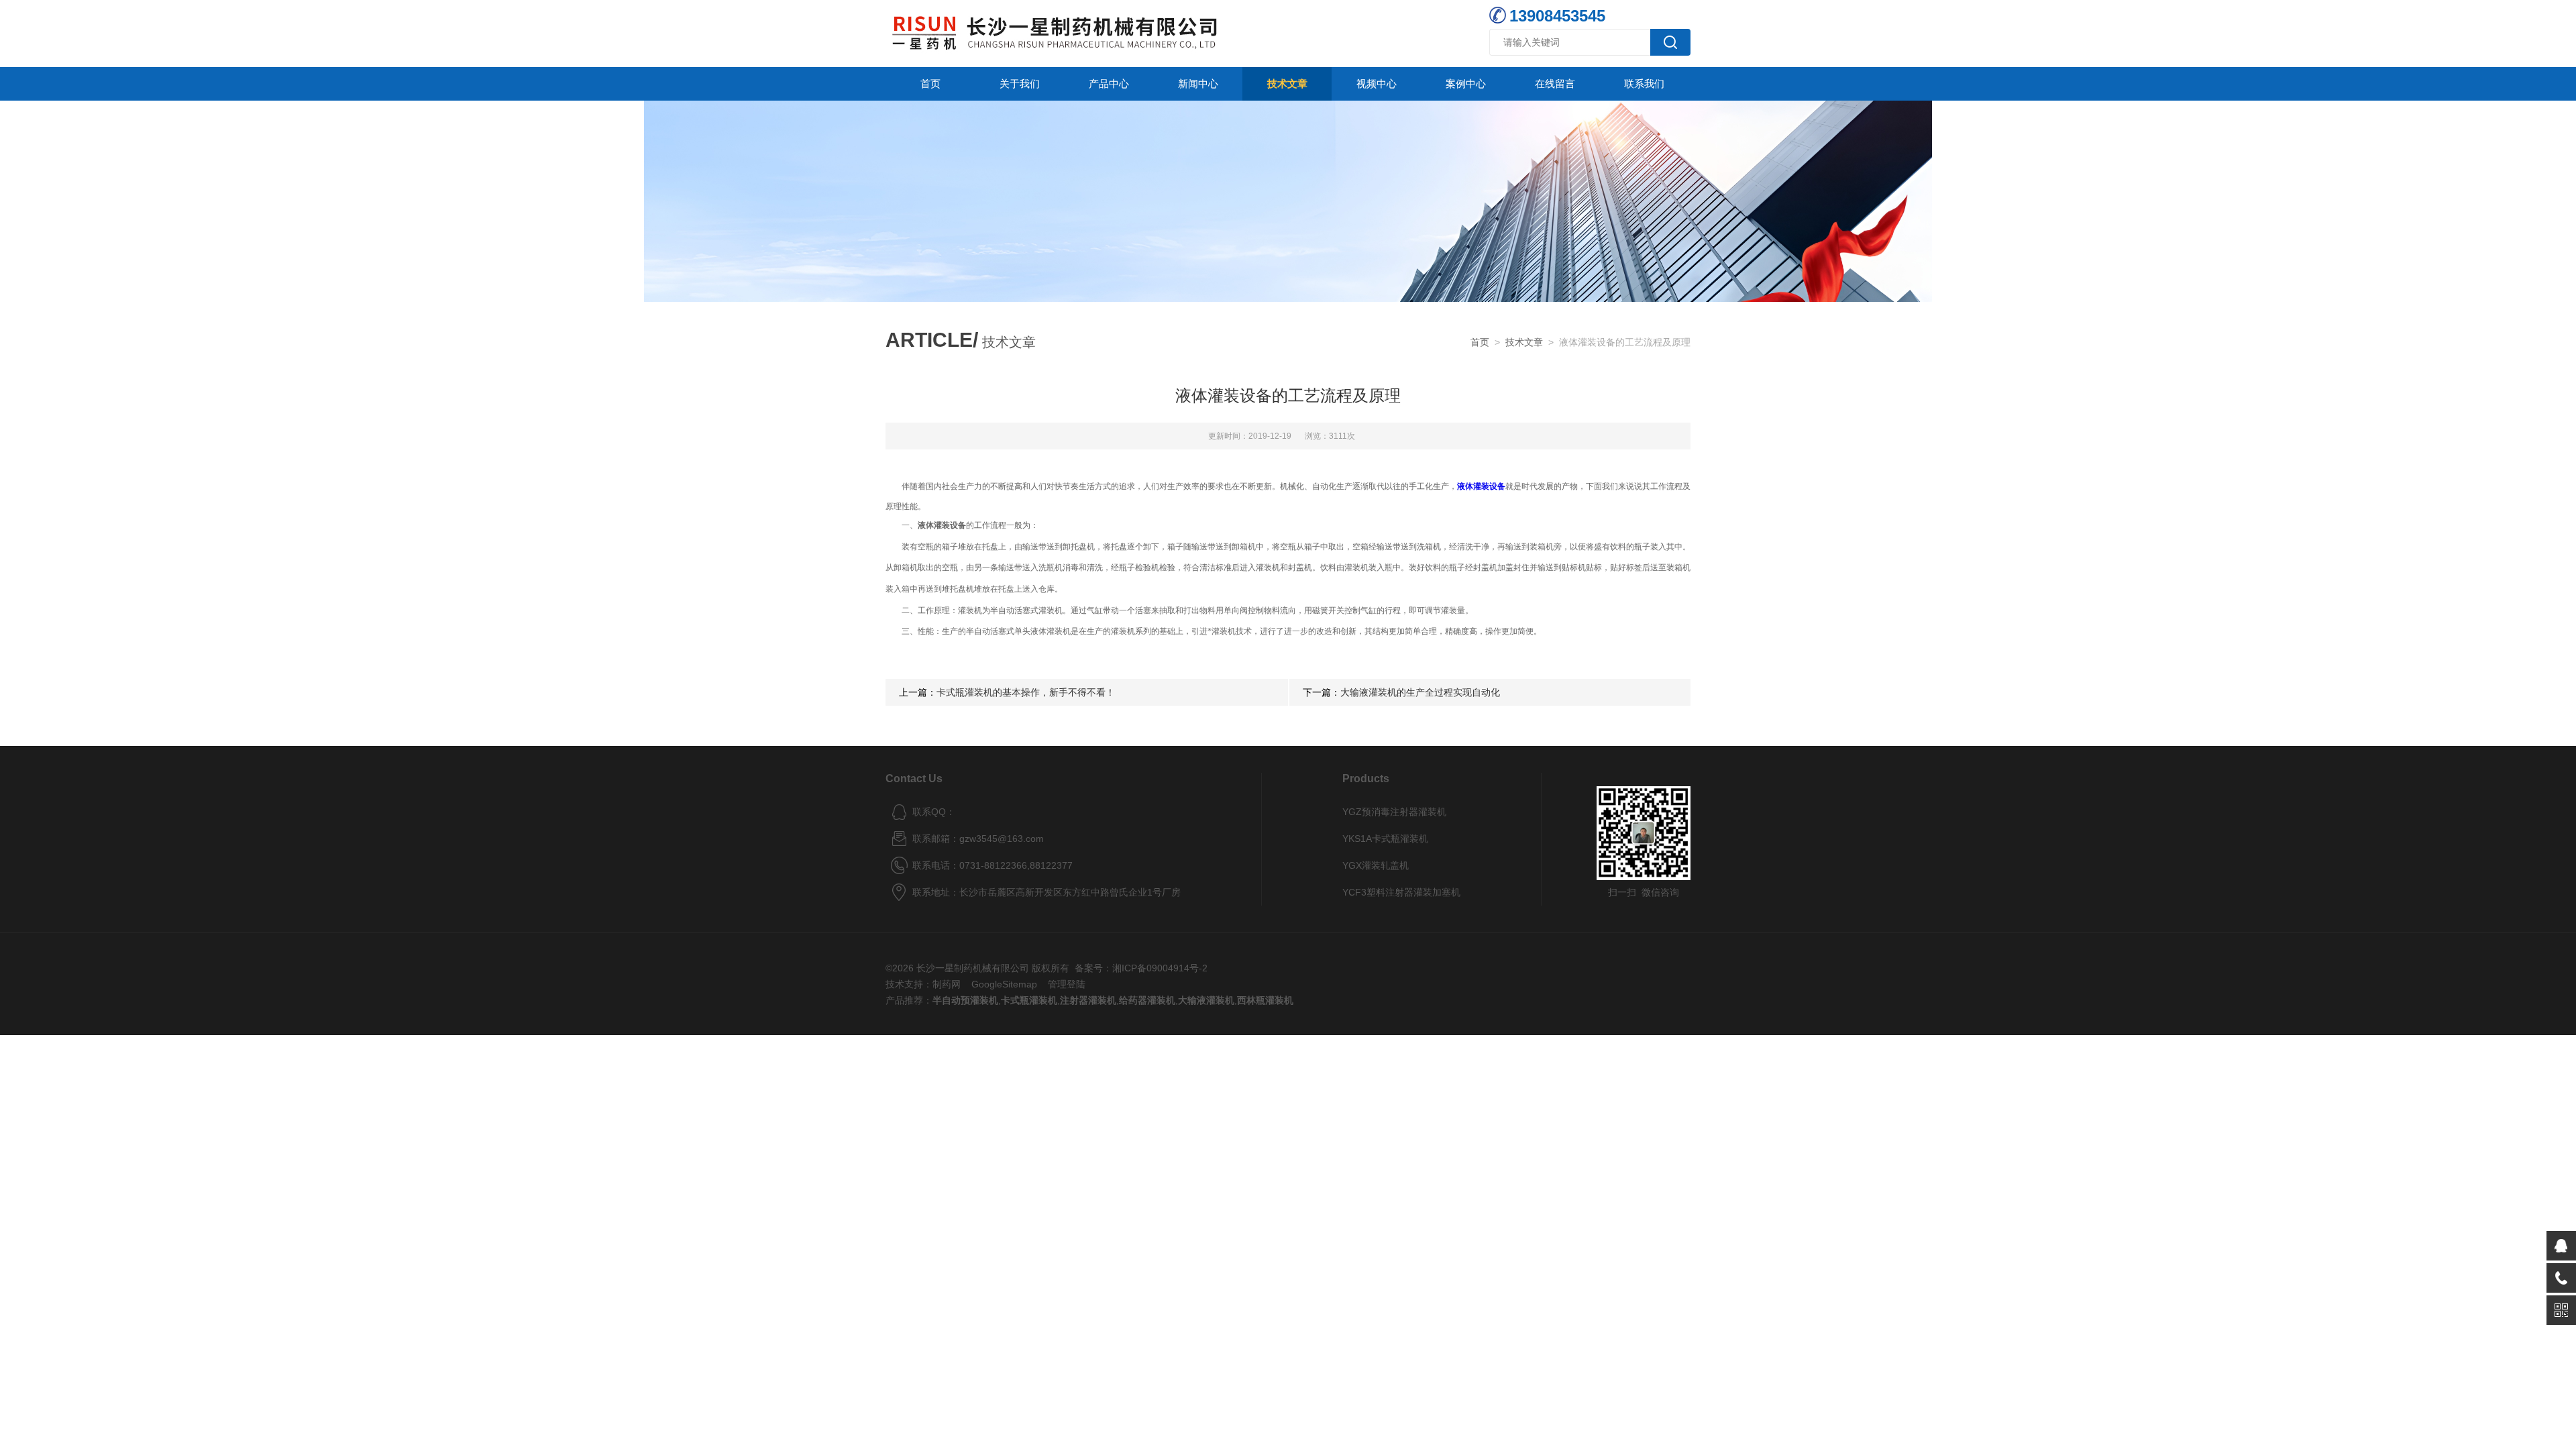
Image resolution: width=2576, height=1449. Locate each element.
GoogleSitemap (1004, 984)
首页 (930, 84)
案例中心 (1466, 84)
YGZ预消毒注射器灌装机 (1394, 812)
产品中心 (1109, 84)
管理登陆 (1067, 984)
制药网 (947, 984)
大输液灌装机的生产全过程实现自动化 (1420, 692)
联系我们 (1644, 84)
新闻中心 (1198, 84)
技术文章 (1287, 84)
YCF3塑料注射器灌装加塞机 (1401, 892)
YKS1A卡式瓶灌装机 (1385, 839)
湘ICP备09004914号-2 (1160, 968)
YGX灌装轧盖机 (1376, 865)
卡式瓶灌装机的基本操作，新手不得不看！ (1026, 692)
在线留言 (1555, 84)
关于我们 (1020, 84)
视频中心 (1377, 84)
